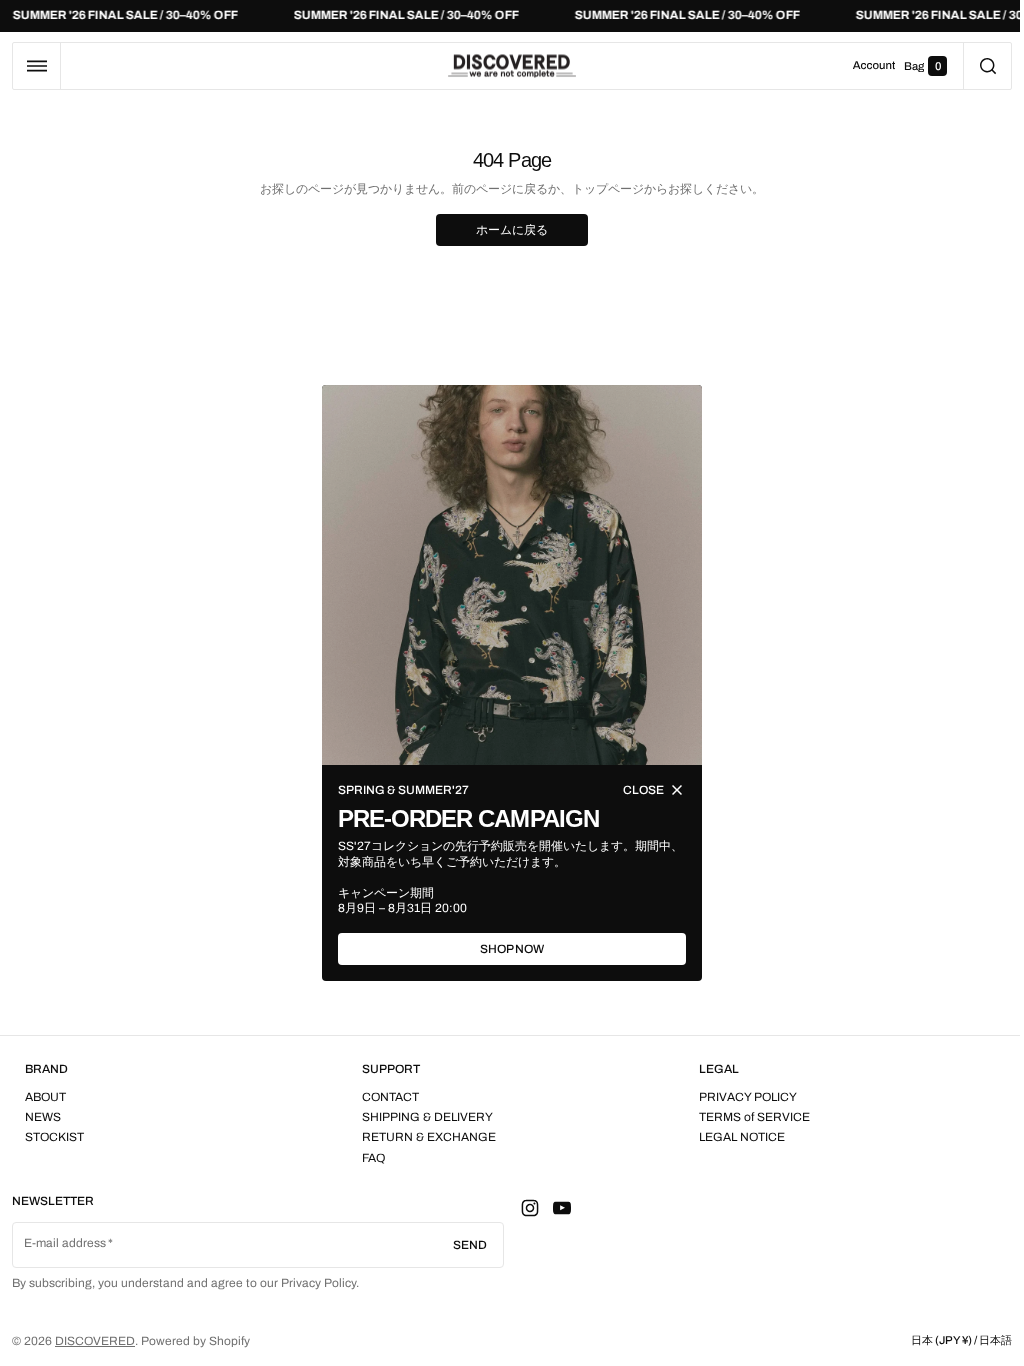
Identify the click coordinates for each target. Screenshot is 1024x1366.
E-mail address (65, 1243)
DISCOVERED (95, 1341)
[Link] (512, 16)
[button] (36, 66)
